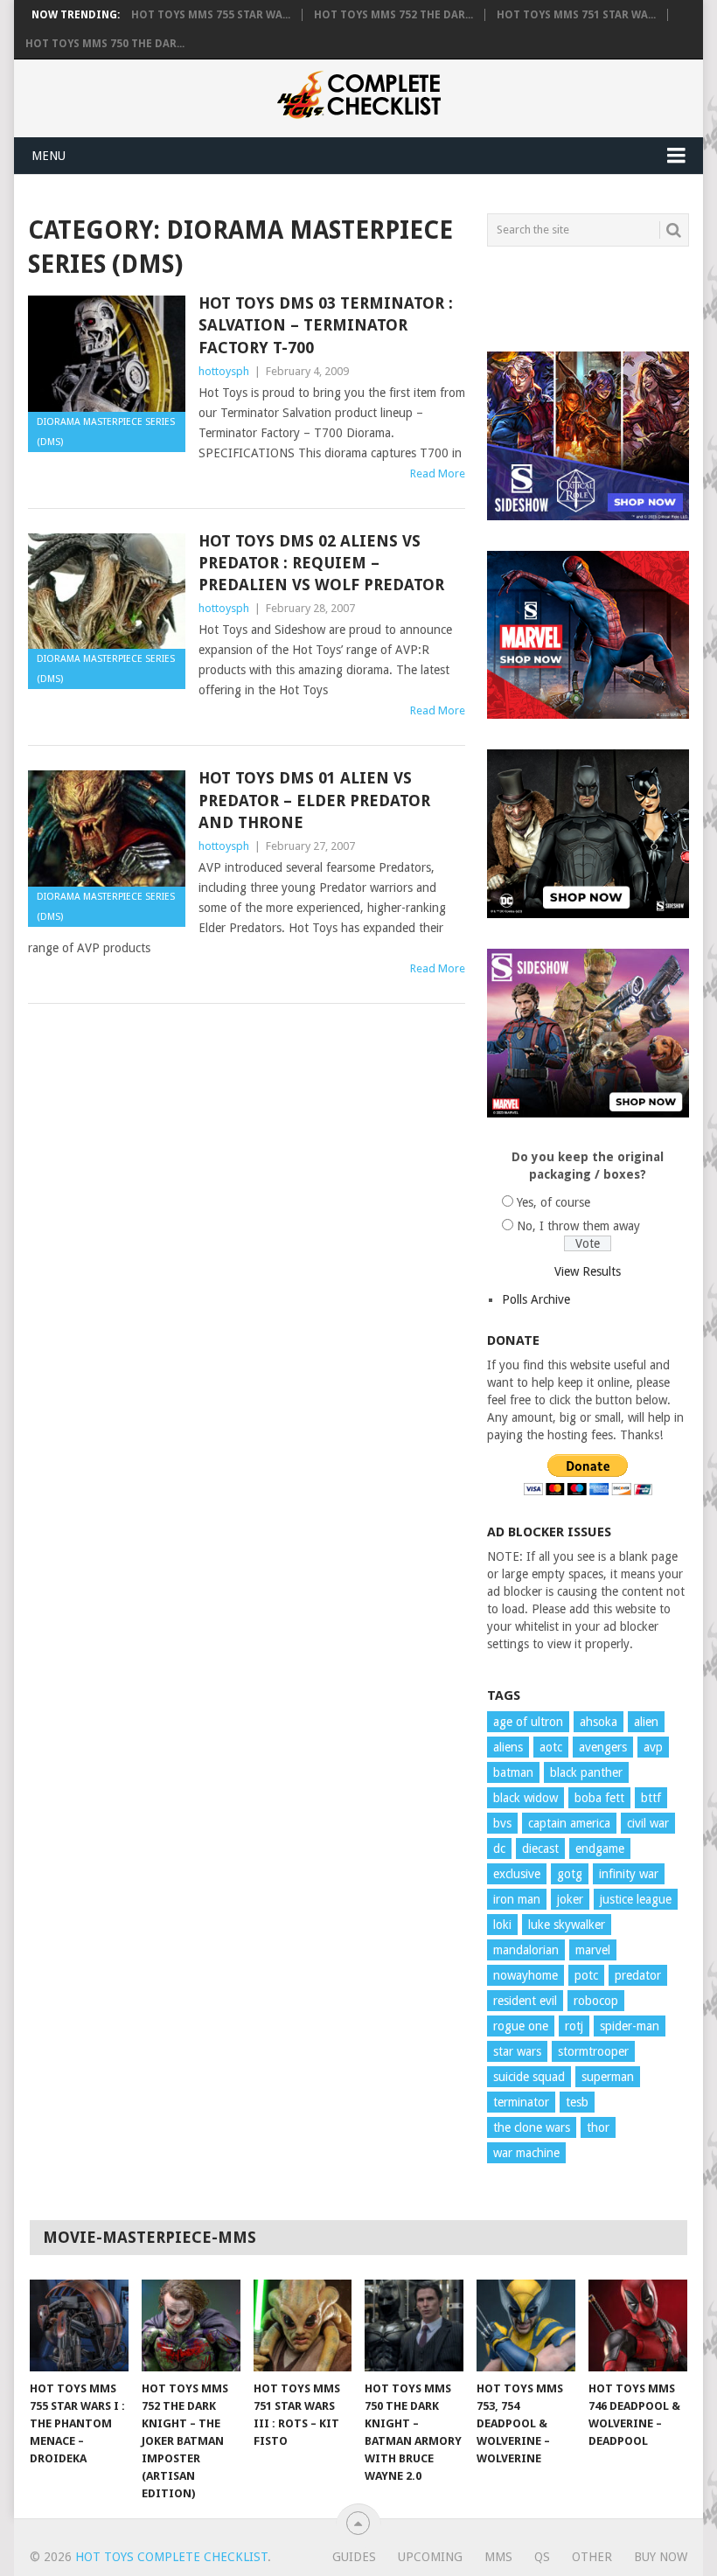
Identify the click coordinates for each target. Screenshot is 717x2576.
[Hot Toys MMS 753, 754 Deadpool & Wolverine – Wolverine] (526, 2325)
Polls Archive (536, 1299)
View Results (588, 1271)
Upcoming (430, 2557)
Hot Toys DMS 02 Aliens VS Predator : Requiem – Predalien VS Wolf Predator (321, 563)
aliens (508, 1747)
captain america (569, 1823)
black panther (586, 1772)
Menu (49, 156)
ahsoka (599, 1722)
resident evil (525, 2001)
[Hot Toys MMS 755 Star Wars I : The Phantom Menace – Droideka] (79, 2325)
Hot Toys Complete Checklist (171, 2557)
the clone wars (532, 2127)
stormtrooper (593, 2051)
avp (653, 1747)
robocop (596, 2001)
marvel (593, 1950)
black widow (526, 1798)
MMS (498, 2557)
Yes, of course (553, 1202)
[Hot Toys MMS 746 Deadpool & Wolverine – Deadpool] (638, 2325)
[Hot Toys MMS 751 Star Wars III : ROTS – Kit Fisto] (303, 2325)
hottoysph (224, 371)
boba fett (599, 1798)
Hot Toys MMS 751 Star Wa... (576, 15)
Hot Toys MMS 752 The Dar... (393, 15)
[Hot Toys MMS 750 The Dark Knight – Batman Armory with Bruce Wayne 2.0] (414, 2325)
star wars (517, 2051)
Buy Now (661, 2557)
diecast (540, 1848)
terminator (521, 2102)
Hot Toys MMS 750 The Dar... (105, 44)
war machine (526, 2153)
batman (513, 1772)
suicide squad (529, 2077)
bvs (502, 1823)
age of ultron (528, 1722)
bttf (651, 1798)
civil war (648, 1823)
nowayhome (526, 1975)
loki (502, 1925)
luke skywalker (567, 1925)
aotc (551, 1747)
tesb (577, 2102)
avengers (603, 1747)
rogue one (521, 2026)
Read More (438, 473)
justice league (636, 1899)
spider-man (630, 2026)
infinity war (629, 1874)
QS (542, 2557)
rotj (574, 2026)
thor (598, 2127)
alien (646, 1722)
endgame (600, 1848)
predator (638, 1975)
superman (608, 2077)
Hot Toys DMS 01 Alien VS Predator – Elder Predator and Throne (314, 800)
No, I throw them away (578, 1226)
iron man (517, 1899)
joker (570, 1899)
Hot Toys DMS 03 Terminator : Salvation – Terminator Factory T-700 (326, 325)
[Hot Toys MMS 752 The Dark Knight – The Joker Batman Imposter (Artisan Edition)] (191, 2325)
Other (592, 2557)
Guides (354, 2557)
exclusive (517, 1874)
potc (586, 1975)
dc (499, 1848)
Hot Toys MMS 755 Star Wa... (211, 15)
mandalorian (526, 1950)
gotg (570, 1874)
